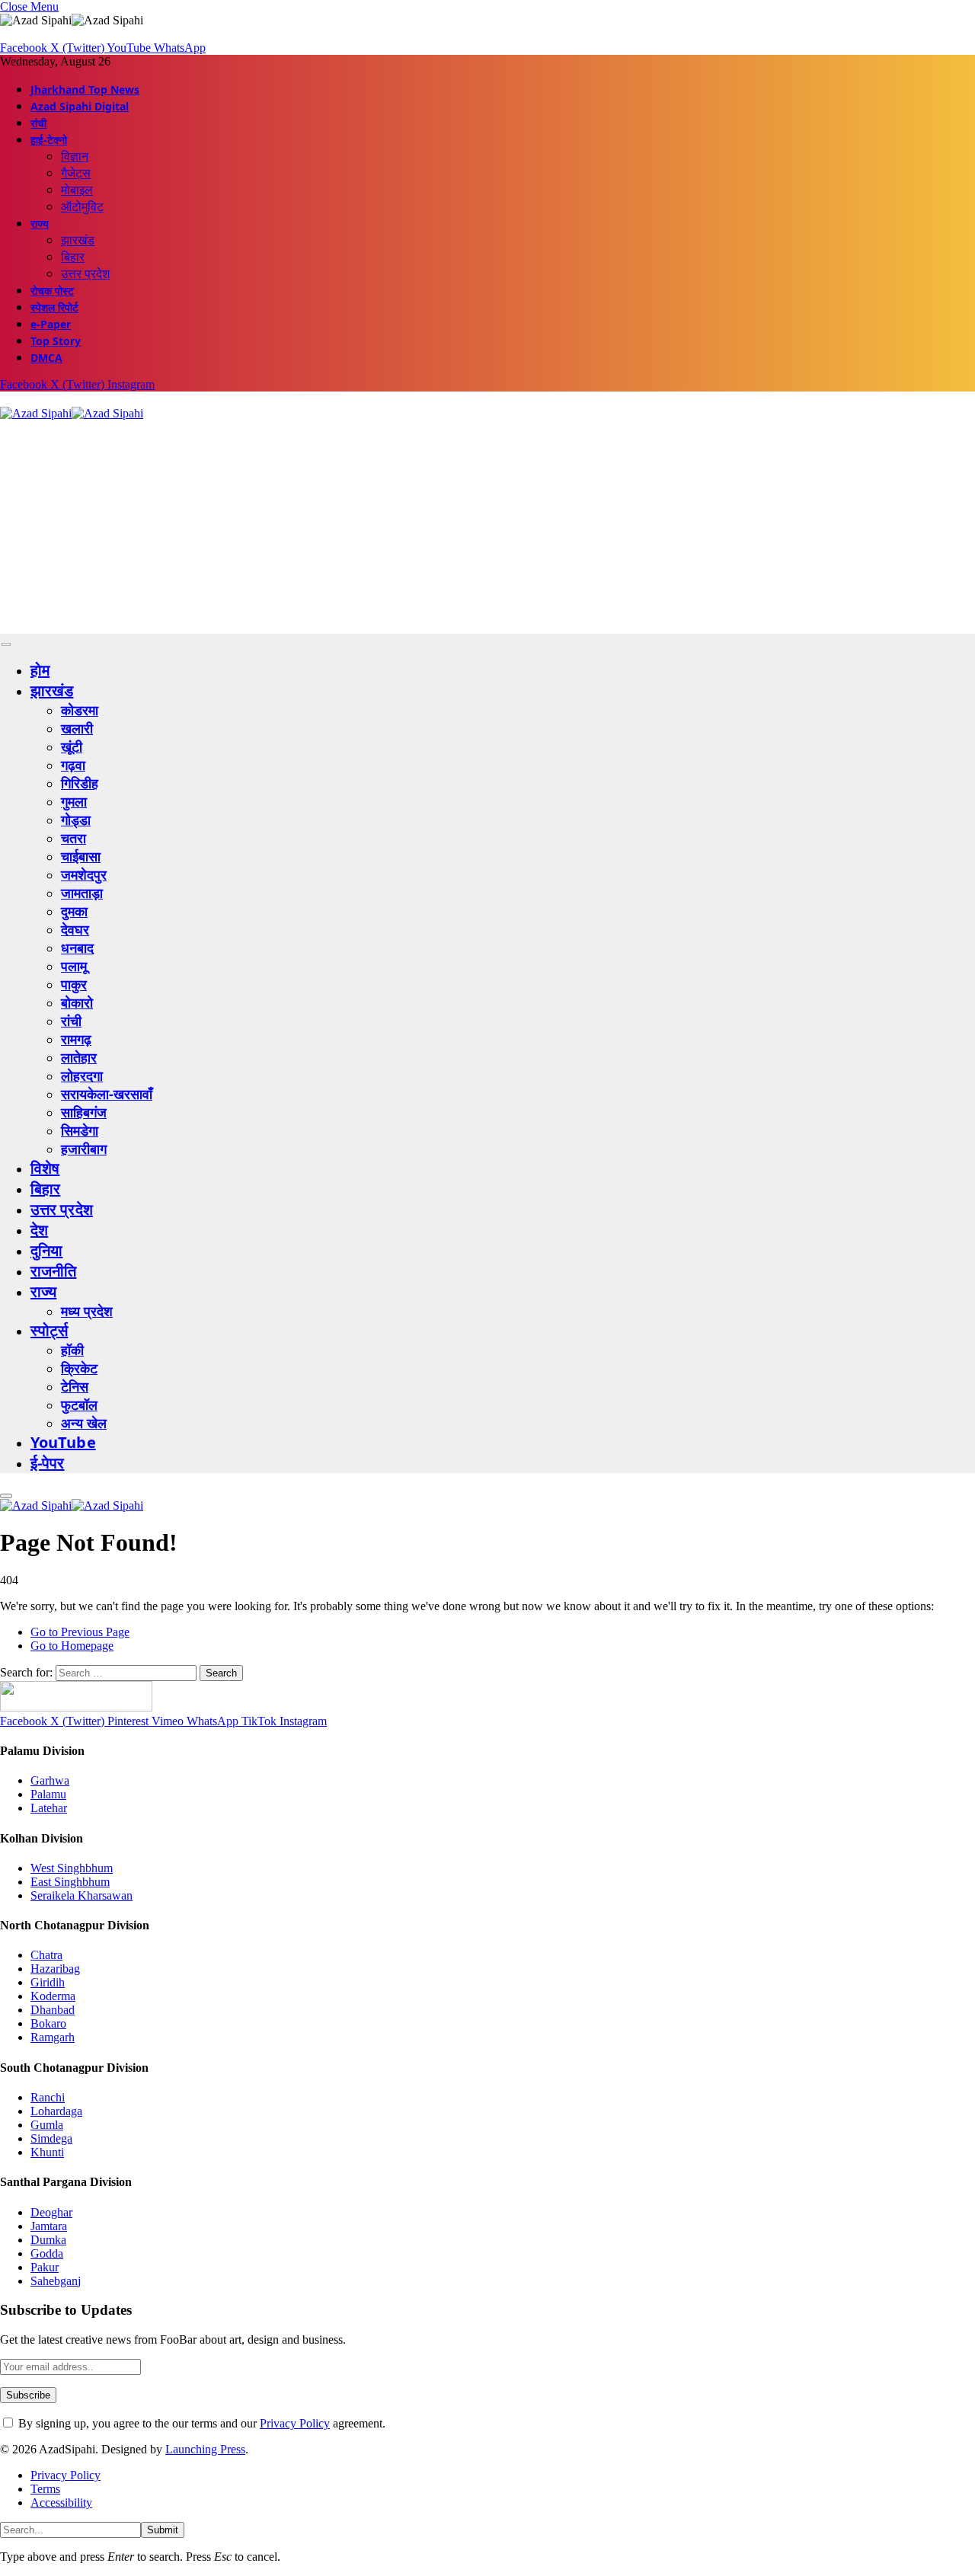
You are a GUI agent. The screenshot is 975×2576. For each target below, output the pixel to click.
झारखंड (78, 240)
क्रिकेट (79, 1368)
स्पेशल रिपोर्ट (54, 307)
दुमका (74, 911)
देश (39, 1230)
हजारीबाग (84, 1149)
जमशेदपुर (84, 874)
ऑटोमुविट (82, 206)
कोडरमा (80, 710)
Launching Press (205, 2449)
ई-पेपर (48, 1463)
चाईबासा (81, 856)
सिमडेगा (80, 1130)
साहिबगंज (84, 1112)
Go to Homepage (72, 1646)
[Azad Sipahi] (72, 413)
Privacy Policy (295, 2423)
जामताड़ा (82, 893)
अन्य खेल (84, 1423)
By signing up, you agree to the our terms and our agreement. (200, 2423)
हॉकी (72, 1350)
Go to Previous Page (80, 1632)
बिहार (73, 257)
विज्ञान (75, 156)
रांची (38, 123)
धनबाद (77, 948)
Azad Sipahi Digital (80, 106)
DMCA (46, 358)
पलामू (74, 966)
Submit (163, 2530)
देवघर (75, 929)
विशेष (45, 1168)
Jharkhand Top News (85, 89)
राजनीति (53, 1271)
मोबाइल (77, 190)
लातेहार (79, 1057)
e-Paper (51, 324)
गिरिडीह (80, 783)
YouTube (63, 1442)
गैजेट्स (76, 173)
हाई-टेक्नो (49, 140)
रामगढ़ (76, 1039)
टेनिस (75, 1386)
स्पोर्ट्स (49, 1330)
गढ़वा (73, 765)
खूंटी (72, 746)
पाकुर (74, 984)
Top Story (56, 341)
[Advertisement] (457, 527)
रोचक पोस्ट (52, 291)
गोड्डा (76, 820)
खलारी (77, 728)
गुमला (74, 801)
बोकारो (77, 1002)
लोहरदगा (82, 1075)
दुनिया (46, 1250)
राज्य (40, 224)
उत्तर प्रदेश (85, 273)
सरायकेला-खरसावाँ (107, 1094)
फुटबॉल (79, 1405)
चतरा (74, 838)
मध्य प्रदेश (87, 1311)
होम (40, 670)
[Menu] (6, 645)
